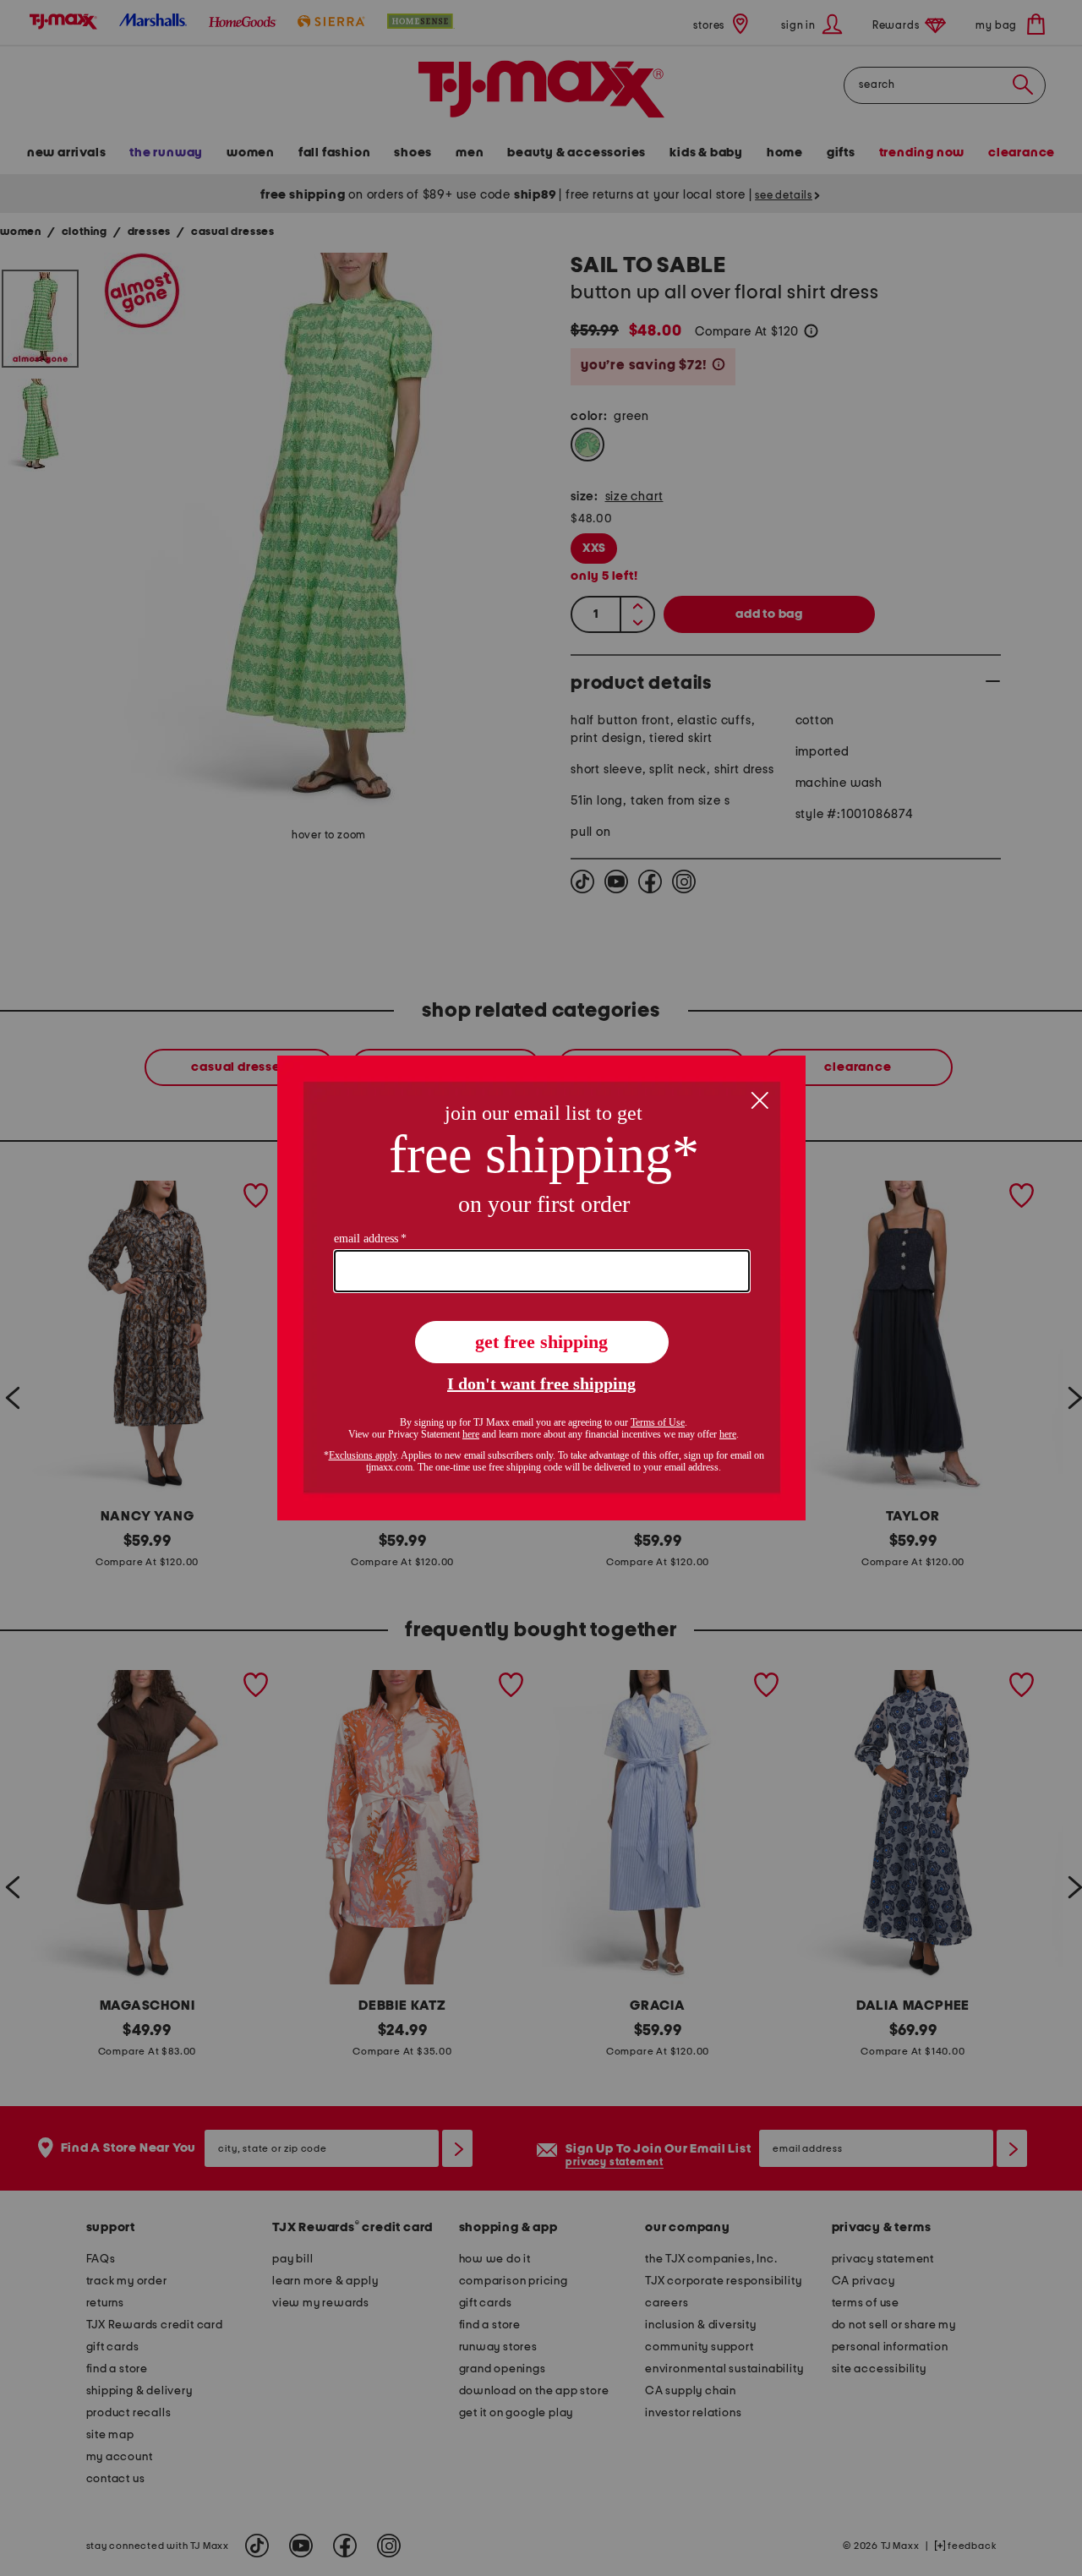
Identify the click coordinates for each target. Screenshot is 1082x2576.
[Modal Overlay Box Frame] (541, 1288)
